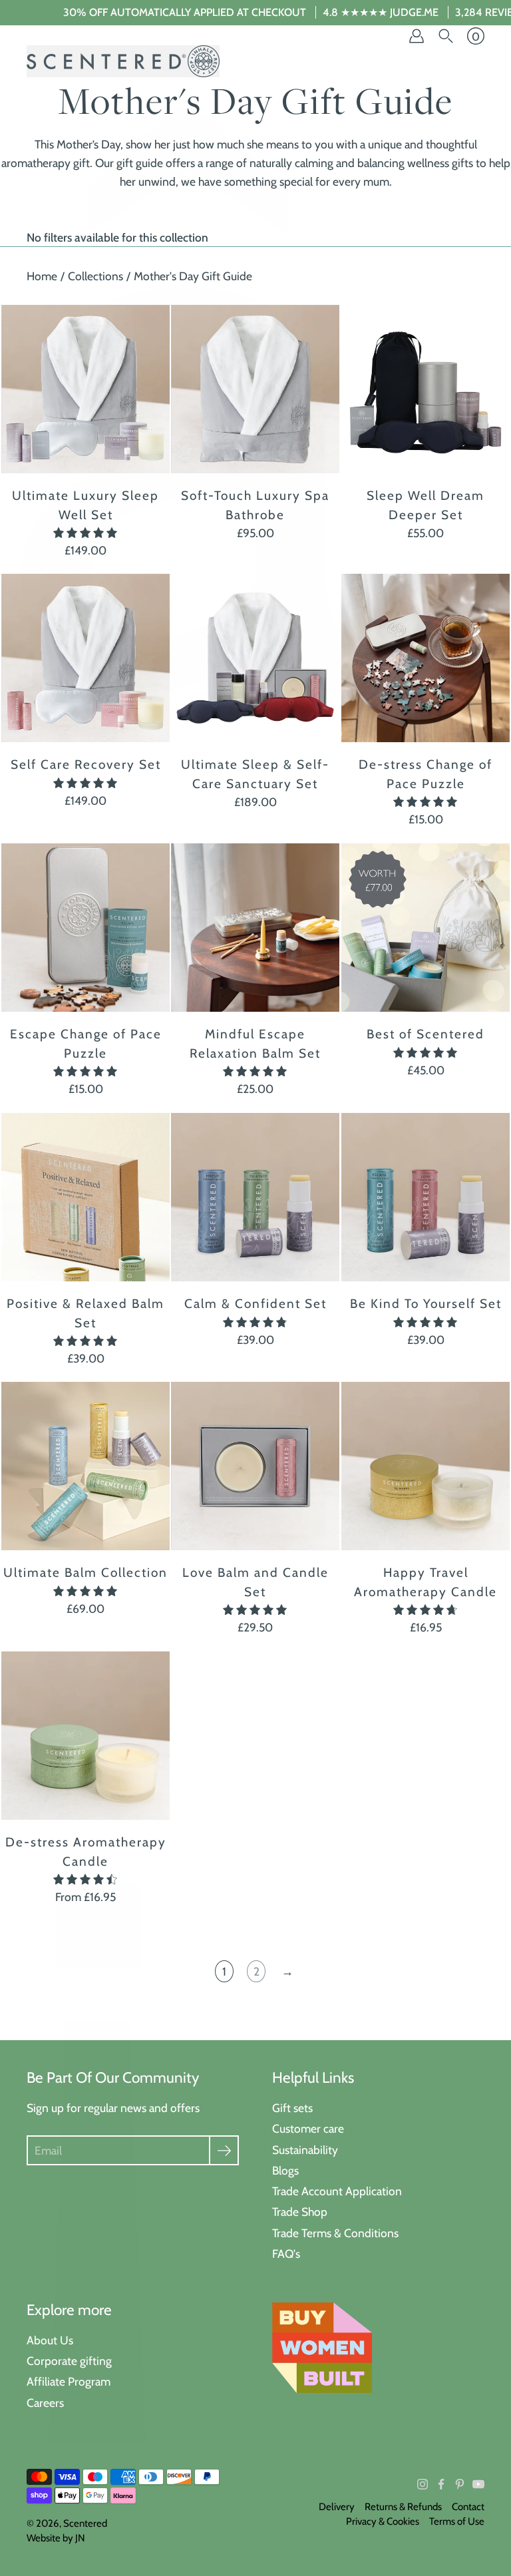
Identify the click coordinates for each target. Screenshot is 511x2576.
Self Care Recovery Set (86, 765)
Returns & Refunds (403, 2507)
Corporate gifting (69, 2361)
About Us (50, 2340)
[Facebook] (441, 2484)
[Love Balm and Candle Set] (255, 1466)
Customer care (308, 2128)
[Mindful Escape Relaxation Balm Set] (255, 928)
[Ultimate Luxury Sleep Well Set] (85, 389)
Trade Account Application (337, 2191)
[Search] (446, 36)
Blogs (285, 2170)
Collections (95, 276)
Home (42, 276)
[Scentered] (123, 61)
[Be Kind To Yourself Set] (426, 1197)
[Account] (417, 36)
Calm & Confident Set (255, 1304)
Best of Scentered (426, 1034)
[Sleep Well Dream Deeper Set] (426, 389)
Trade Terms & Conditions (335, 2233)
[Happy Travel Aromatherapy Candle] (426, 1466)
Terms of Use (457, 2521)
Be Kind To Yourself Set (425, 1304)
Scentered (85, 2523)
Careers (45, 2403)
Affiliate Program (69, 2381)
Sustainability (305, 2150)
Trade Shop (300, 2212)
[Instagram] (423, 2484)
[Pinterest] (460, 2484)
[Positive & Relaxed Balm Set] (85, 1197)
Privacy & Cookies (383, 2521)
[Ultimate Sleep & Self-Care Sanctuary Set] (255, 658)
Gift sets (292, 2108)
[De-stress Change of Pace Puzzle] (426, 658)
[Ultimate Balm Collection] (85, 1466)
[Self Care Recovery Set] (85, 658)
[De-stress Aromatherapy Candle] (85, 1736)
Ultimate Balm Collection (85, 1573)
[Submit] (224, 2150)
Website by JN (56, 2538)
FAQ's (286, 2254)
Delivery (337, 2507)
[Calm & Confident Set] (255, 1197)
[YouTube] (478, 2484)
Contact (468, 2507)
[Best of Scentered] (426, 928)
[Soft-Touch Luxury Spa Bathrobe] (255, 389)
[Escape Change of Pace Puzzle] (85, 928)
